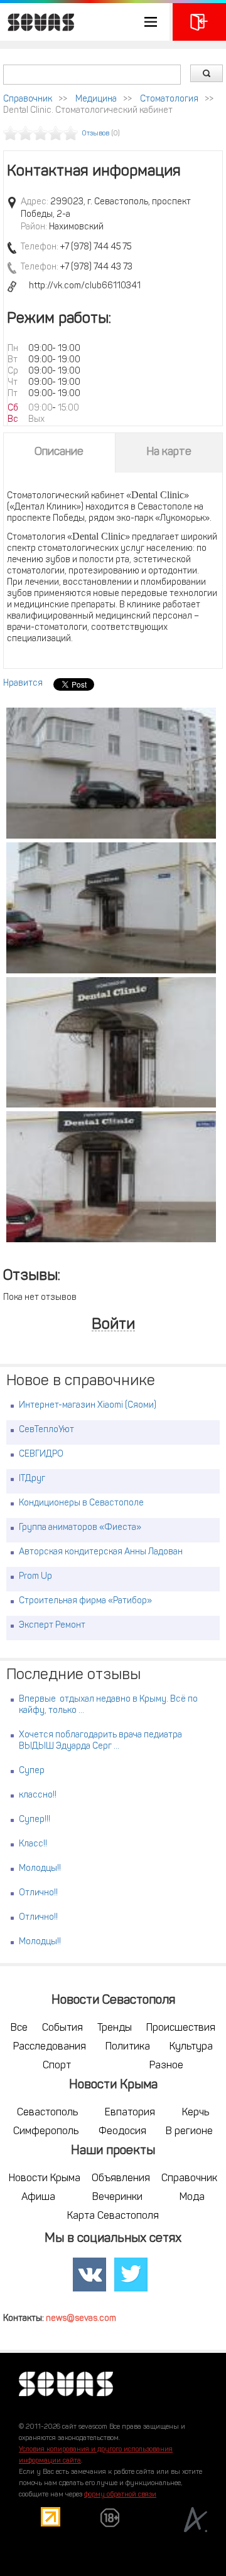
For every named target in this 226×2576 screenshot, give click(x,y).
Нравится (23, 683)
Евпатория (130, 2113)
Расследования (50, 2047)
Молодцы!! (40, 1869)
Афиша (38, 2197)
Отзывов (96, 134)
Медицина (96, 99)
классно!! (38, 1795)
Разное (166, 2066)
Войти (113, 1325)
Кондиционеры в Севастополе (81, 1503)
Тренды (115, 2028)
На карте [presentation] (169, 453)
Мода (192, 2197)
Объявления (121, 2179)
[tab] (59, 453)
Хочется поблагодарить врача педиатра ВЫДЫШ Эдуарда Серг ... (100, 1741)
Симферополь (46, 2132)
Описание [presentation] (59, 453)
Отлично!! (38, 1893)
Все (19, 2028)
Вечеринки (117, 2197)
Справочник (28, 99)
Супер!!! (35, 1820)
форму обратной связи (120, 2495)
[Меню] (85, 22)
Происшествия (181, 2028)
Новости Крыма (45, 2179)
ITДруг (32, 1479)
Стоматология (169, 99)
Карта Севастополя (113, 2216)
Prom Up (35, 1577)
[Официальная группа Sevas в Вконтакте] (90, 2275)
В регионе (189, 2132)
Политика (128, 2047)
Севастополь (47, 2113)
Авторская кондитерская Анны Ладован (101, 1552)
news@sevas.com (81, 2319)
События (62, 2028)
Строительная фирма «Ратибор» (85, 1601)
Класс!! (33, 1844)
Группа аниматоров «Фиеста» (80, 1528)
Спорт (57, 2066)
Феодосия (122, 2132)
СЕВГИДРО (41, 1454)
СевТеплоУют (46, 1430)
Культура (191, 2047)
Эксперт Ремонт (52, 1626)
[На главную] (38, 22)
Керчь (196, 2113)
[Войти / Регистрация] (199, 22)
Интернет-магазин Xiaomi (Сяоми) (88, 1406)
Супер (32, 1771)
